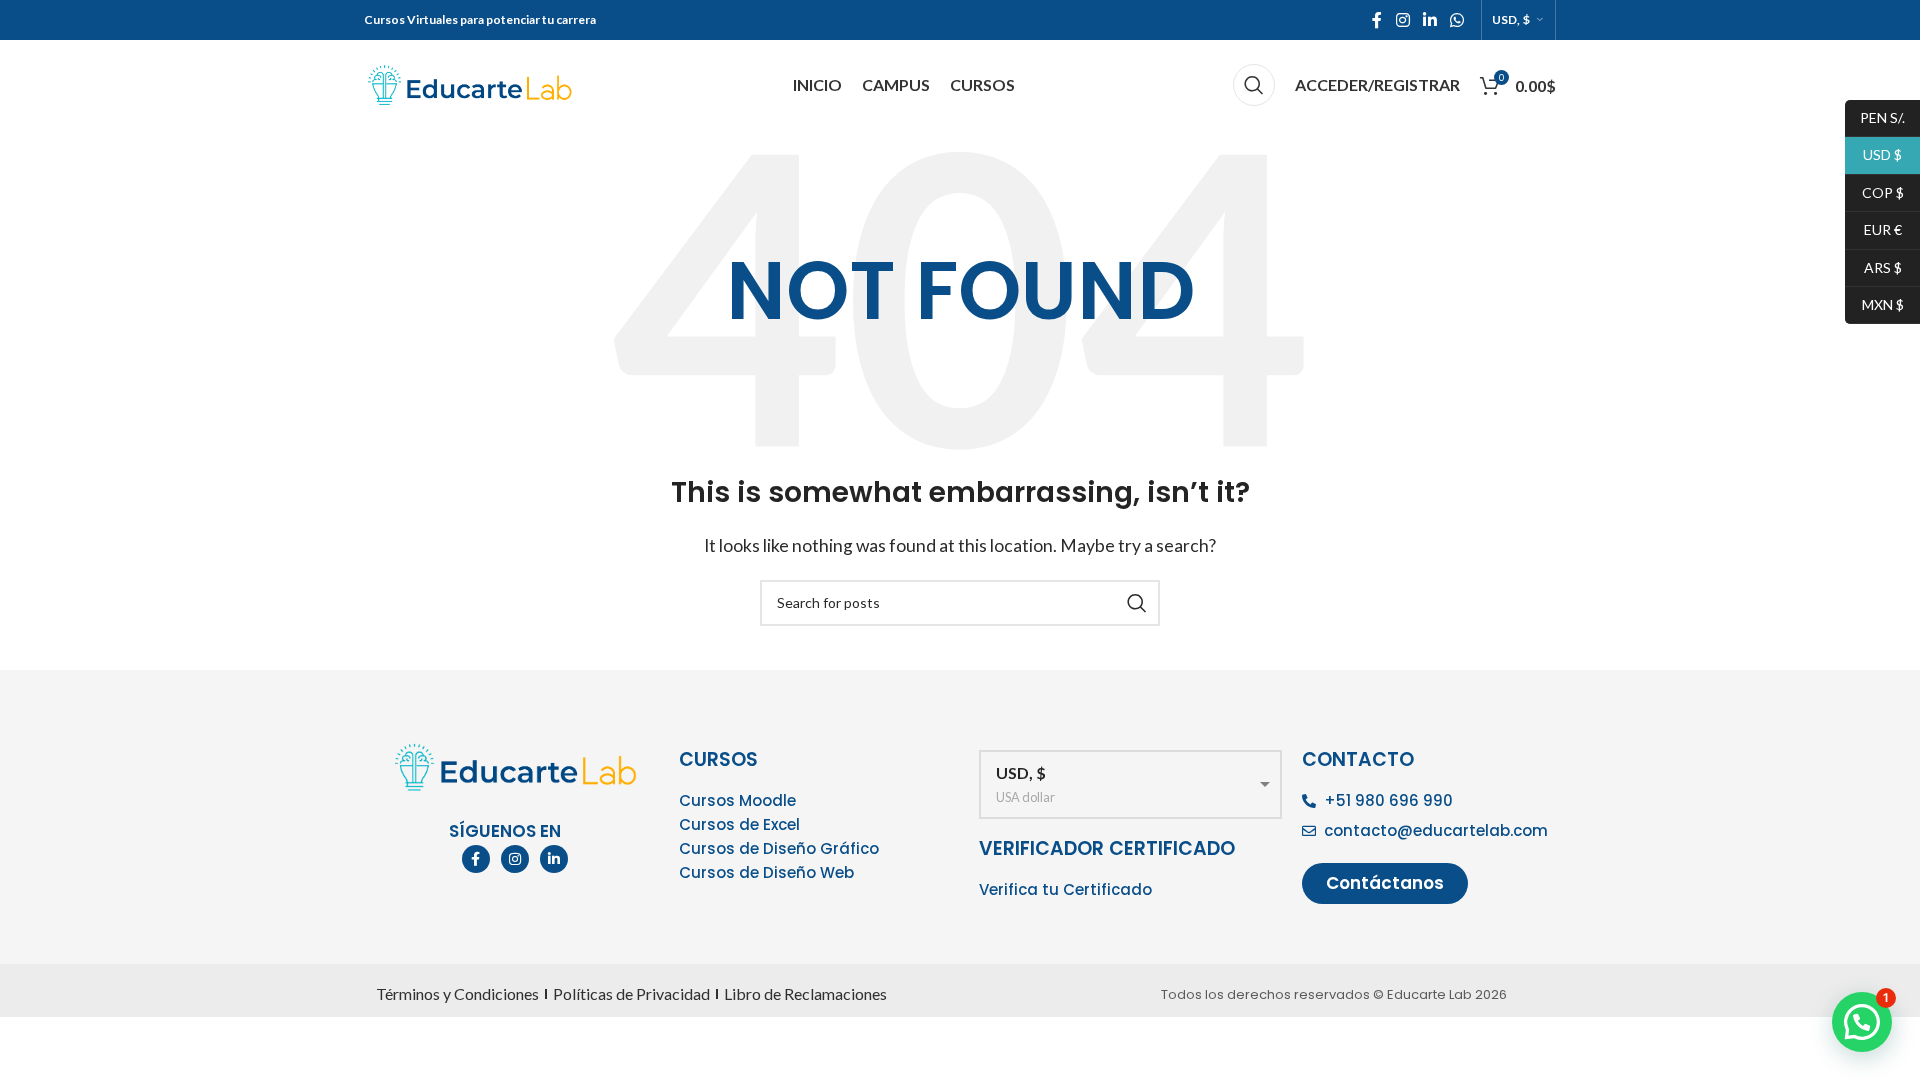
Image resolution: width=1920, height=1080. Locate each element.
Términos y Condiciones (457, 993)
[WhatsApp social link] (1456, 20)
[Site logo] (469, 82)
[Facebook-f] (476, 859)
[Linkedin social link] (1429, 20)
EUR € (1873, 229)
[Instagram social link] (1402, 20)
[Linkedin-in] (554, 859)
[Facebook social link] (1377, 20)
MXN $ (1874, 303)
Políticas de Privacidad (631, 993)
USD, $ (1511, 20)
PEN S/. (1875, 116)
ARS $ (1873, 266)
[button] (1862, 1022)
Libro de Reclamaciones (805, 993)
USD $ (1873, 154)
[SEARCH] (1137, 603)
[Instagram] (515, 859)
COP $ (1874, 191)
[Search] (1254, 85)
